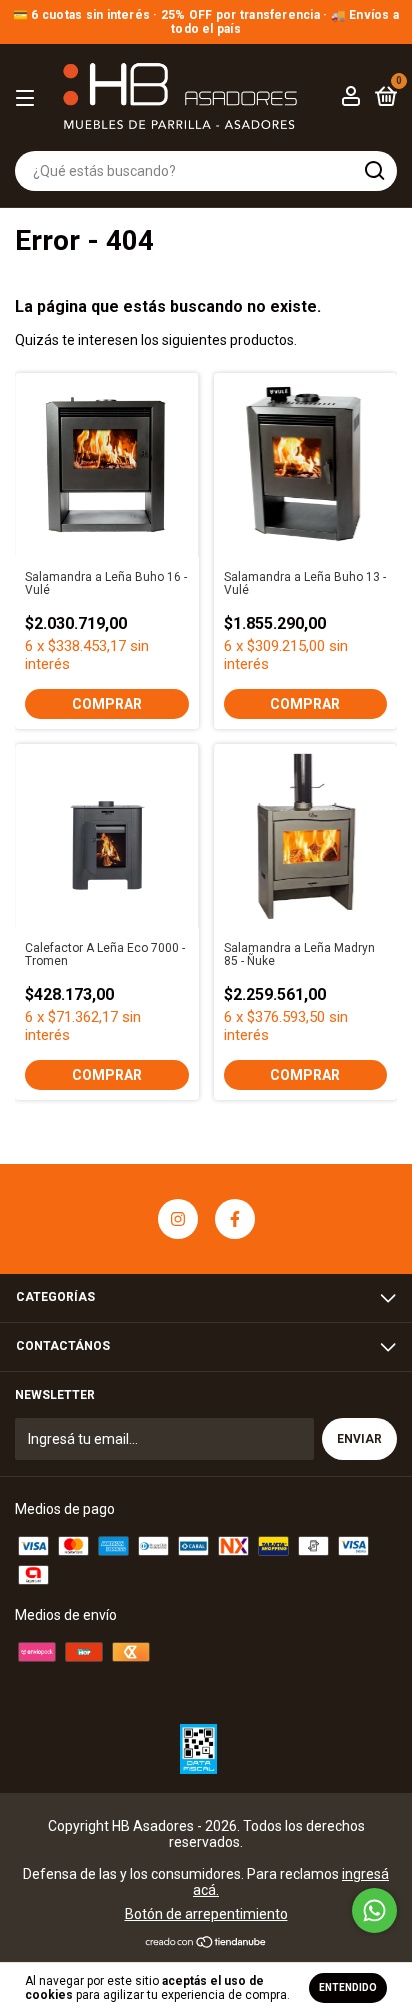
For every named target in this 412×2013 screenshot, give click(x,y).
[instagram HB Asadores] (178, 1219)
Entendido (348, 1987)
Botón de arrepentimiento (206, 1914)
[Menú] (28, 99)
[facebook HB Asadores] (235, 1219)
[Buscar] (373, 171)
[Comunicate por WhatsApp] (374, 1910)
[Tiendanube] (206, 1944)
